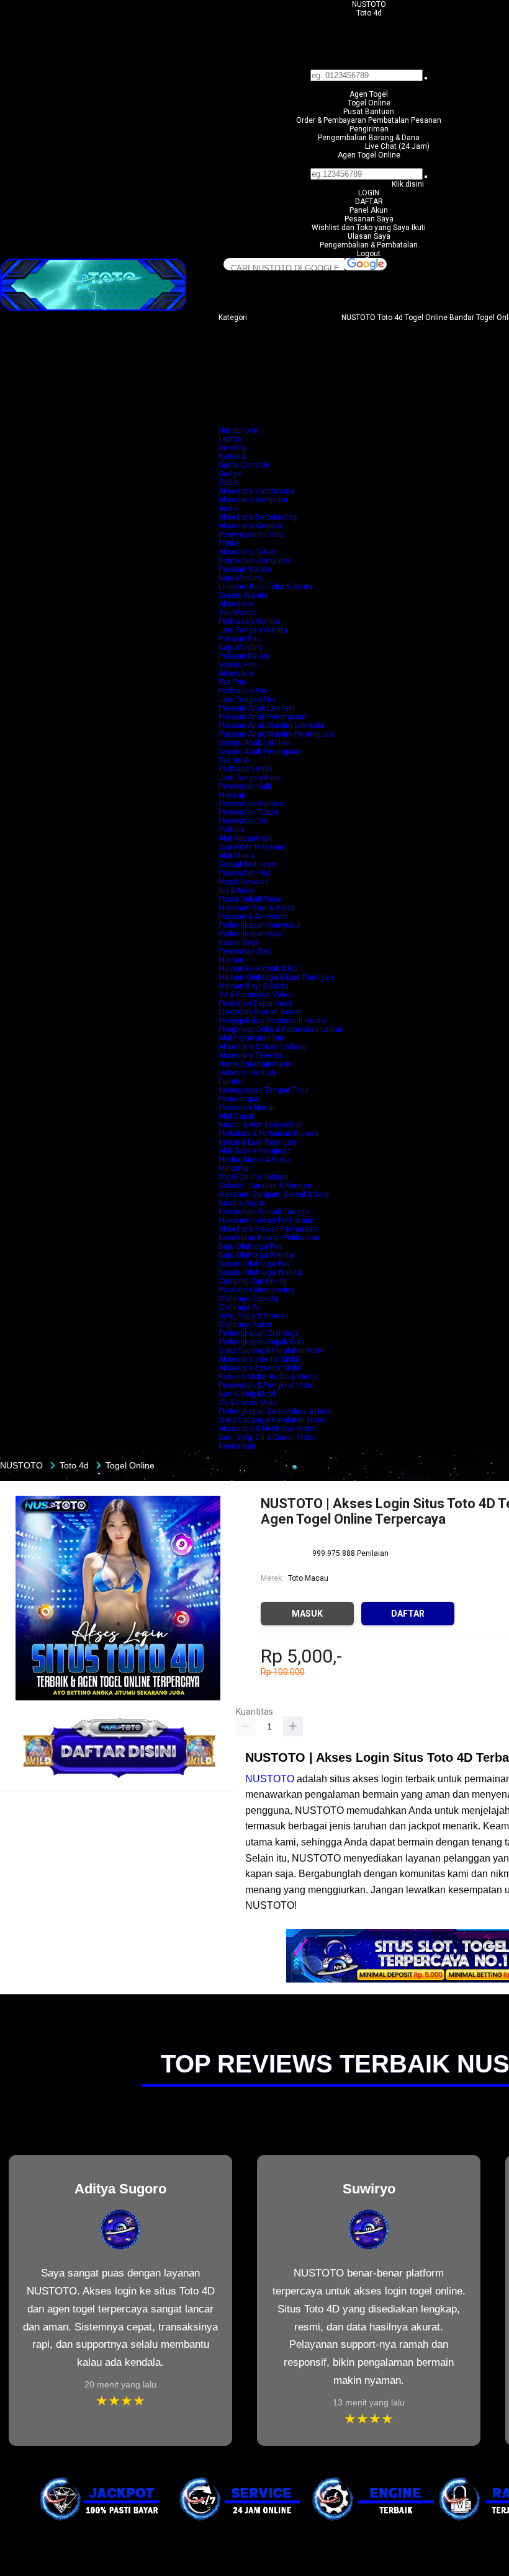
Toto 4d (369, 13)
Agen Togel (369, 94)
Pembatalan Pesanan (405, 120)
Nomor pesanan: (369, 164)
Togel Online (369, 103)
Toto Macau (308, 1578)
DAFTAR (369, 202)
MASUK (307, 1614)
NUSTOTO (369, 4)
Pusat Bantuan (369, 112)
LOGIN (369, 193)
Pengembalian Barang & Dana (369, 138)
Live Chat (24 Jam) (397, 146)
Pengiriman (369, 129)
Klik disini (408, 184)
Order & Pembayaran (332, 120)
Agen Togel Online (369, 155)
